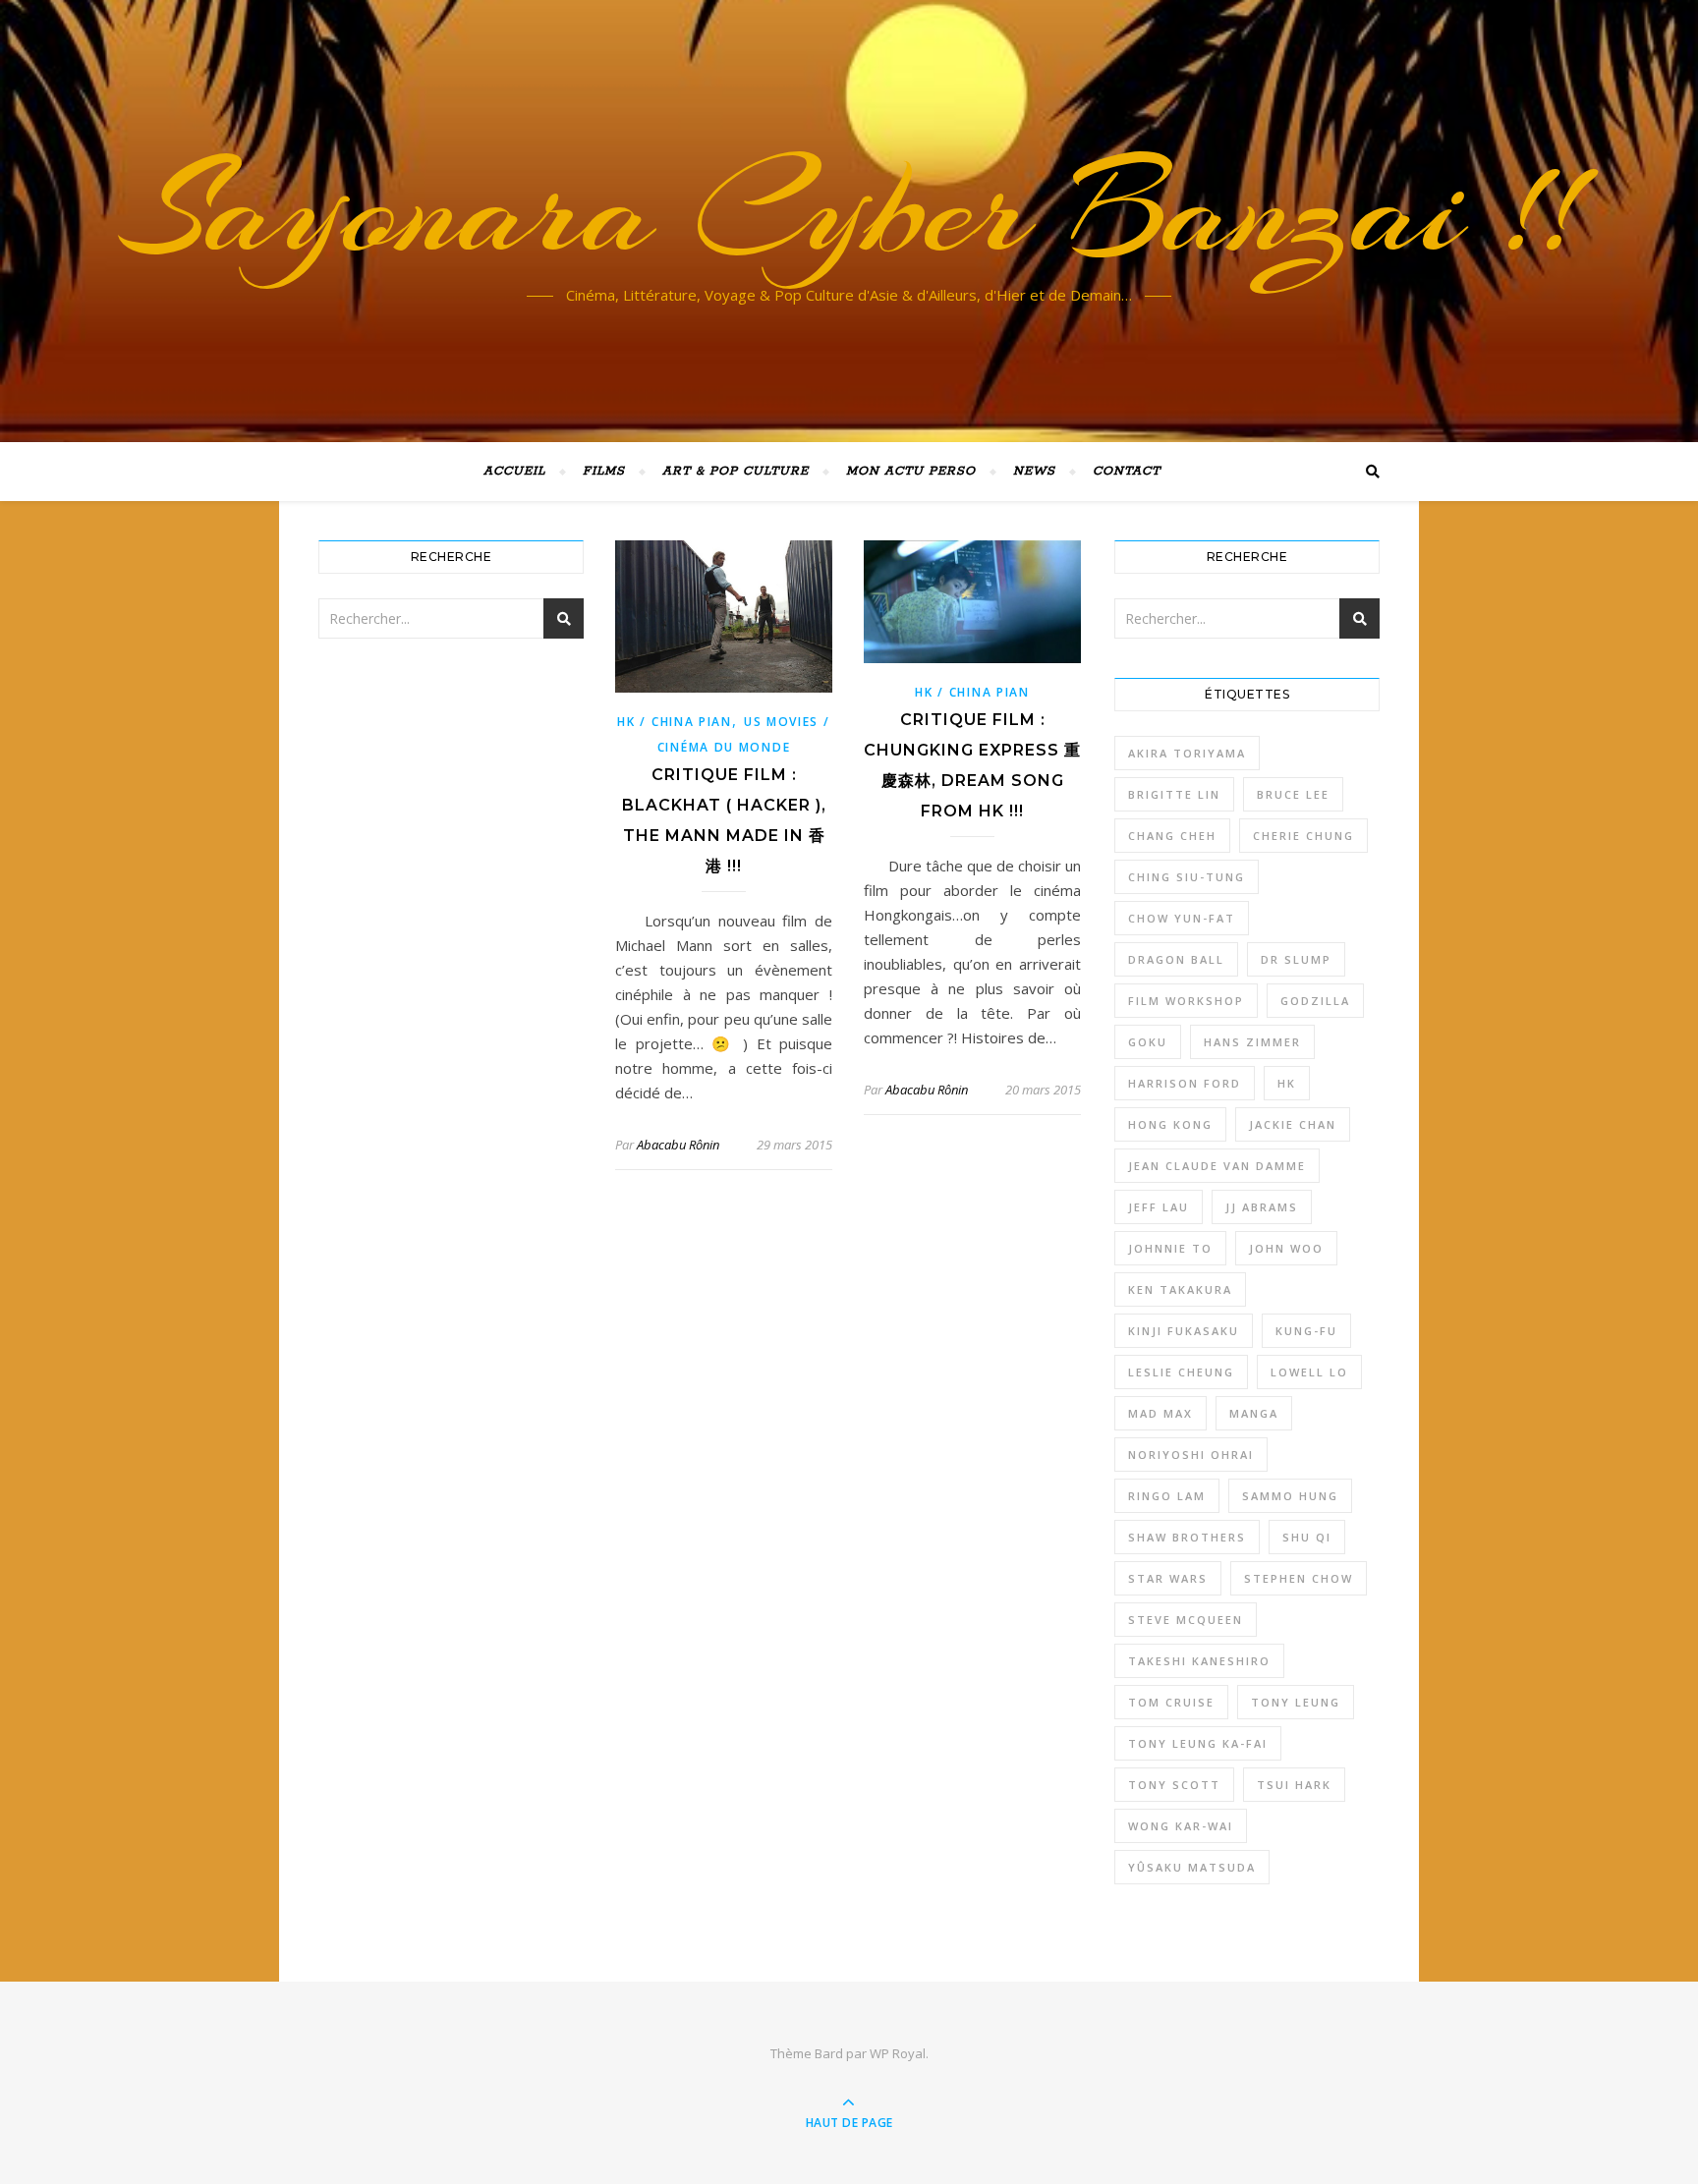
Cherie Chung (1303, 836)
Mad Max (1160, 1413)
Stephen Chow (1299, 1578)
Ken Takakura (1180, 1289)
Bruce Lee (1293, 794)
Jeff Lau (1159, 1207)
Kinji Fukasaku (1184, 1331)
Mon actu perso (911, 471)
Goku (1148, 1042)
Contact (1127, 471)
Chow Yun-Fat (1182, 918)
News (1034, 471)
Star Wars (1168, 1578)
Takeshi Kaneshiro (1199, 1661)
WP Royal (898, 2053)
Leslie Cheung (1181, 1372)
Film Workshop (1186, 1001)
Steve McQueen (1186, 1620)
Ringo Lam (1167, 1496)
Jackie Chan (1293, 1124)
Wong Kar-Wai (1181, 1826)
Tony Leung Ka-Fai (1198, 1743)
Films (604, 471)
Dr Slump (1296, 959)
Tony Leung (1296, 1702)
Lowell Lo (1309, 1372)
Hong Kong (1170, 1124)
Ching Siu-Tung (1187, 877)
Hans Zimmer (1252, 1042)
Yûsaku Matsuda (1192, 1867)
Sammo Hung (1290, 1496)
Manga (1254, 1413)
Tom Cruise (1171, 1702)
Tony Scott (1174, 1785)
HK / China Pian (675, 722)
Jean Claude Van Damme (1217, 1166)
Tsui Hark (1294, 1785)
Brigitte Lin (1174, 794)
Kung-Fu (1306, 1331)
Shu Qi (1307, 1537)
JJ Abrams (1262, 1207)
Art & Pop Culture (736, 471)
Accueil (514, 471)
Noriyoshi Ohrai (1191, 1455)
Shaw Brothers (1187, 1537)
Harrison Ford (1185, 1083)
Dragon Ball (1176, 959)
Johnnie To (1170, 1248)
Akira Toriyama (1187, 753)
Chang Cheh (1172, 836)
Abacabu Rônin (678, 1145)
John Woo (1286, 1248)
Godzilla (1315, 1001)
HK (1287, 1083)
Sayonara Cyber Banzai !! (849, 209)
